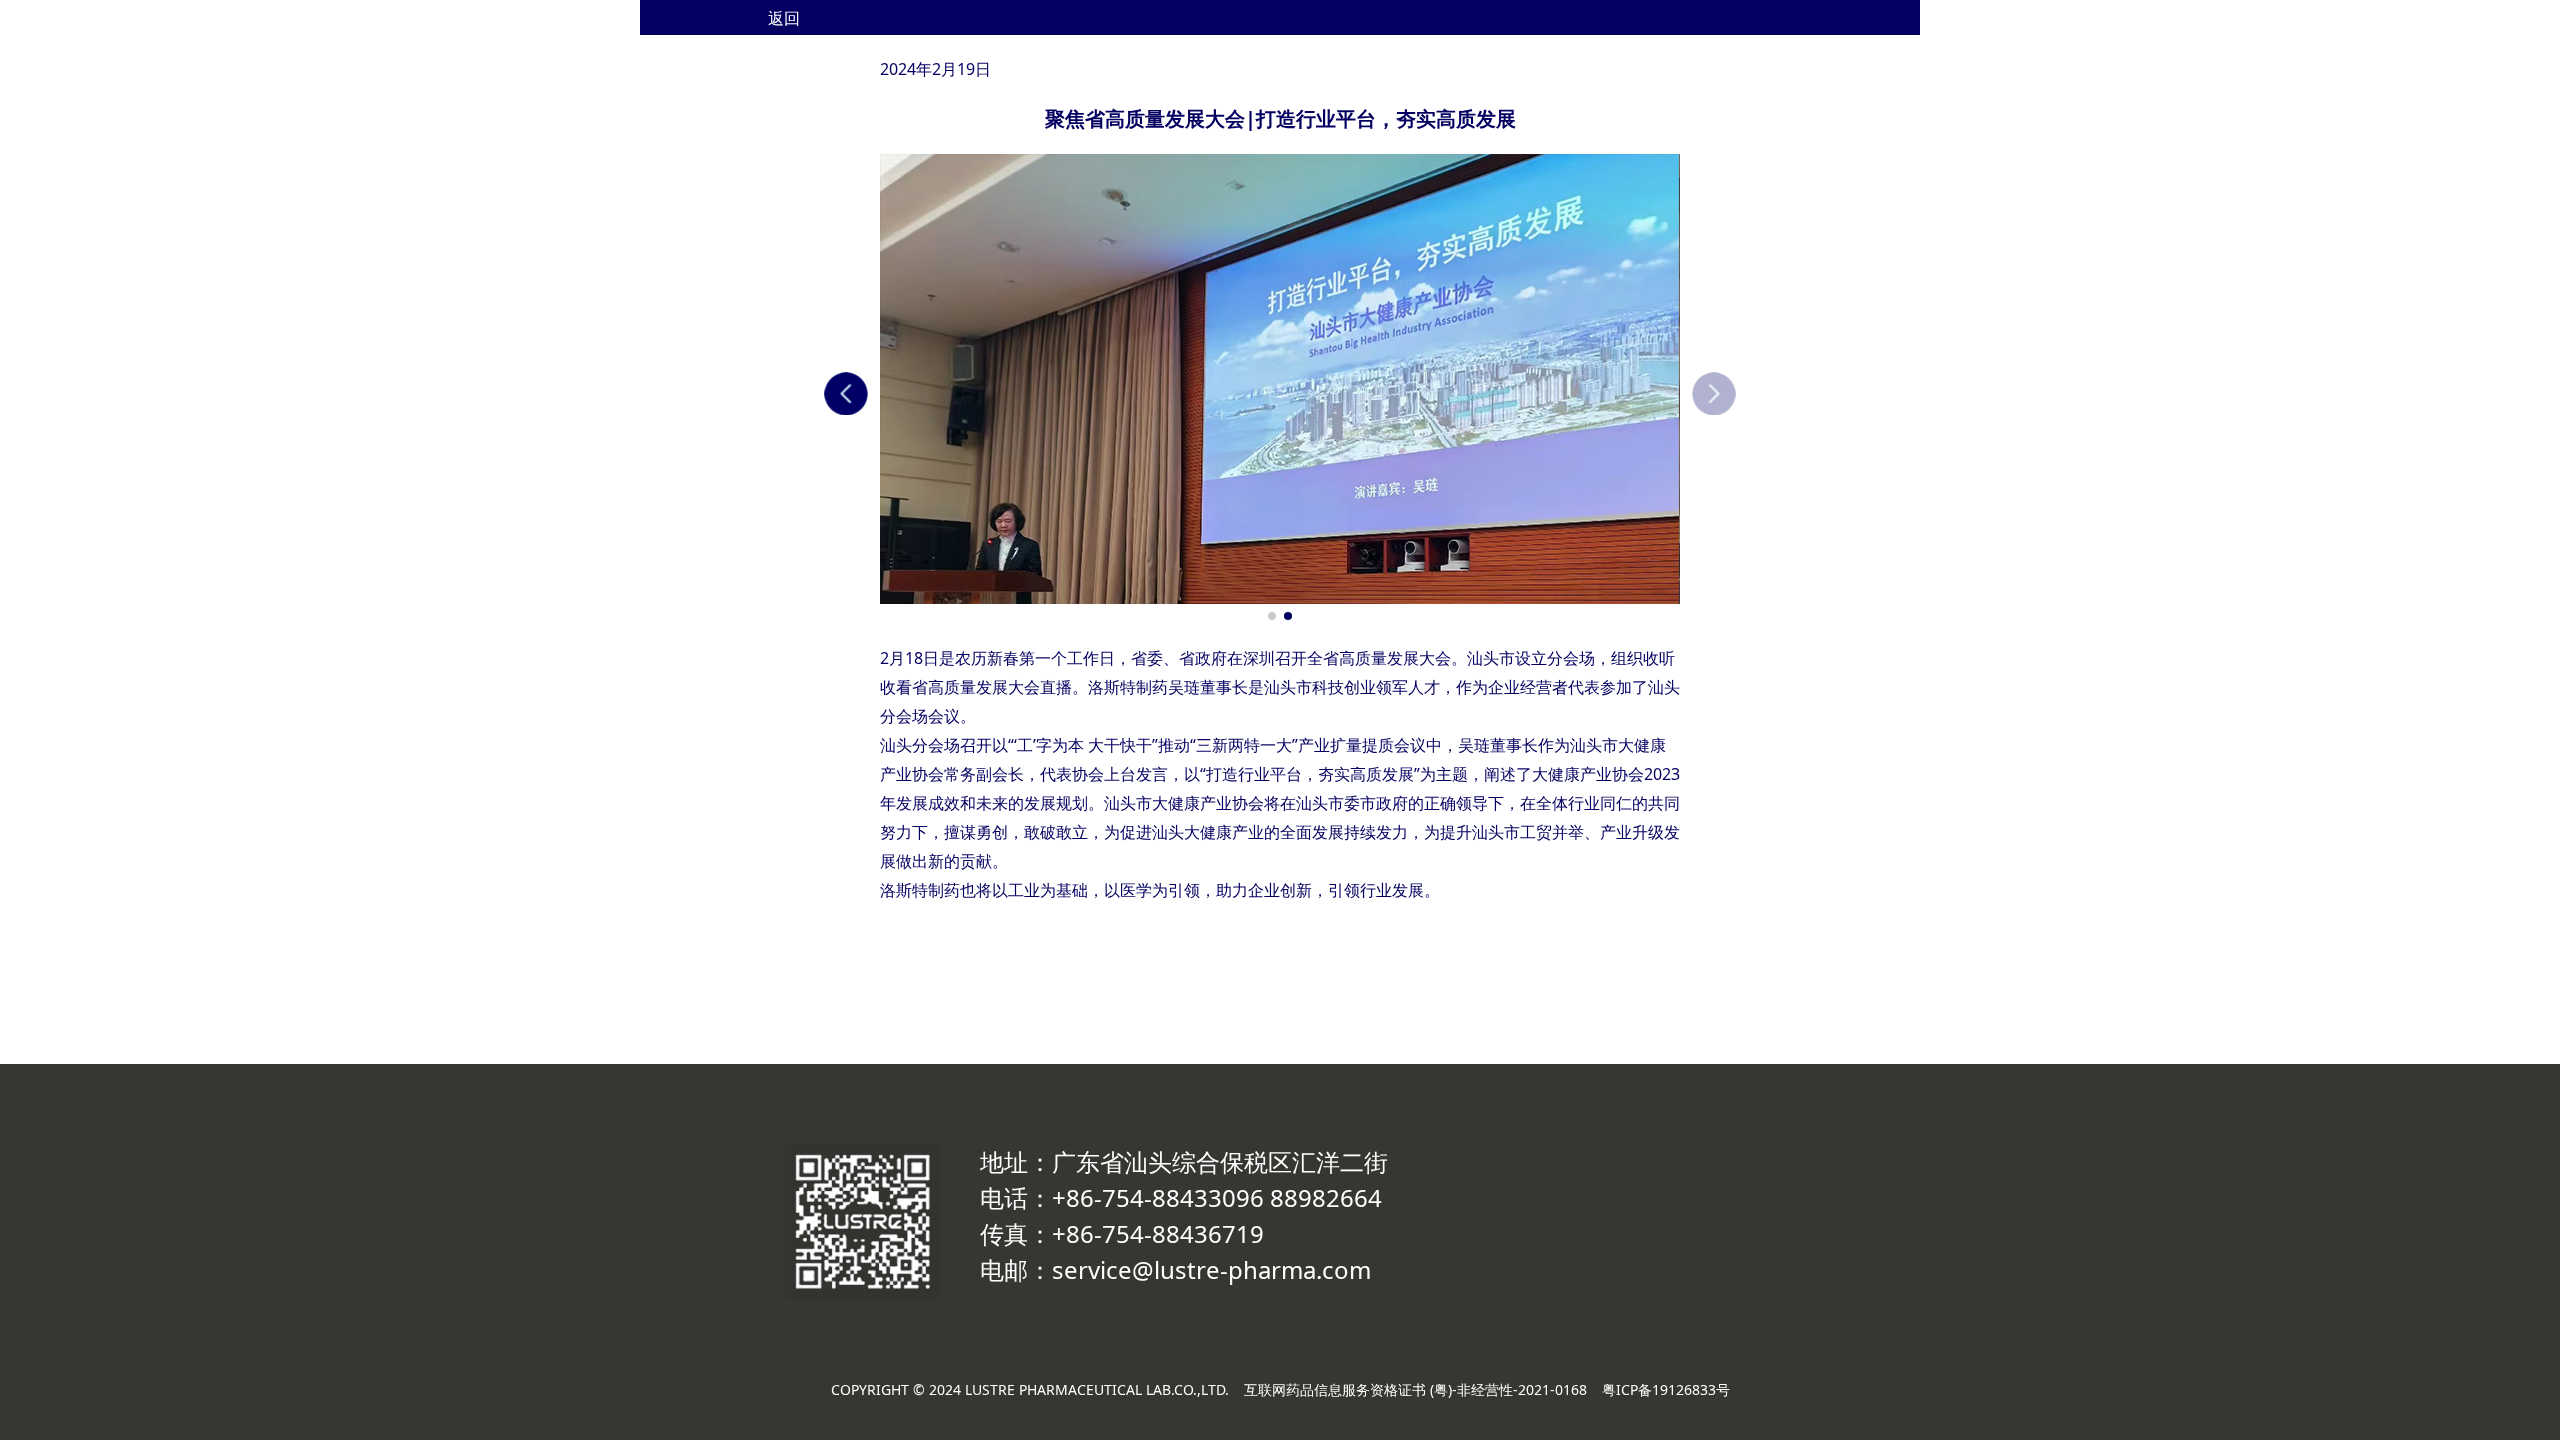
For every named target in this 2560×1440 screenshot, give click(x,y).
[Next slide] (1714, 394)
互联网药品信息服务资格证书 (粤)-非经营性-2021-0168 (1415, 1389)
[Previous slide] (846, 394)
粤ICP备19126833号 (1666, 1389)
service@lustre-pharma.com (1211, 1269)
